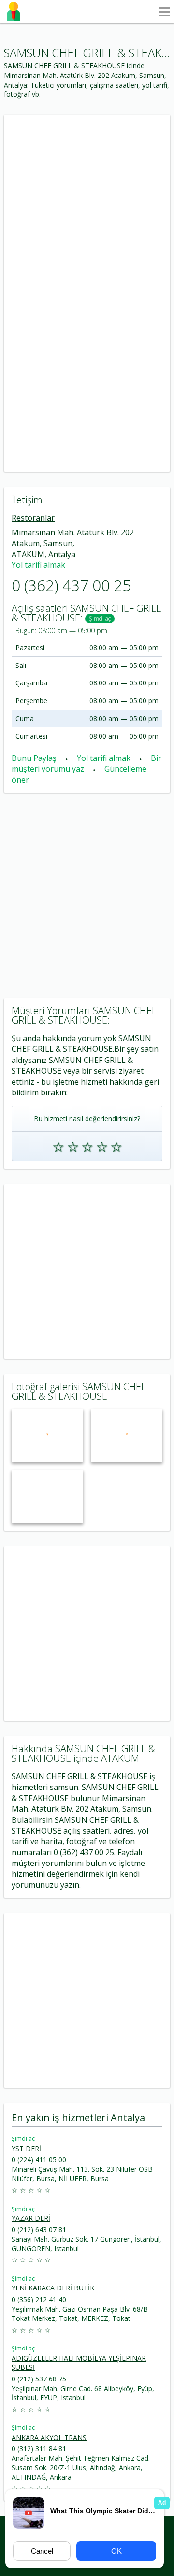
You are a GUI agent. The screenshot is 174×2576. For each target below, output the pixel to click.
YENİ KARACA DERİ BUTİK (53, 2288)
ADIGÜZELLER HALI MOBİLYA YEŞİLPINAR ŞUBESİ (79, 2363)
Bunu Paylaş (35, 758)
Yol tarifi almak (38, 565)
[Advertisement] (87, 202)
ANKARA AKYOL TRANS (49, 2437)
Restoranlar (33, 518)
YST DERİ (26, 2148)
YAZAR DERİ (31, 2218)
